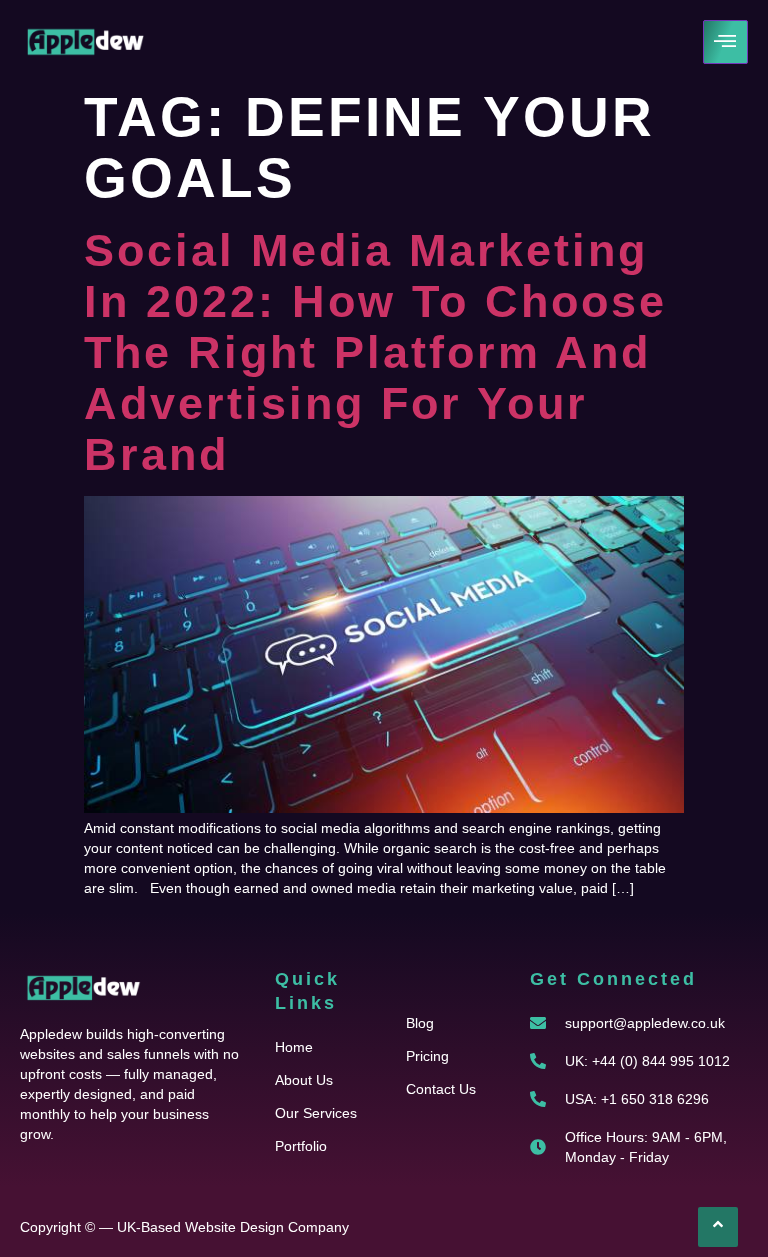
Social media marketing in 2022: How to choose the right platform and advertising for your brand (375, 352)
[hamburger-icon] (725, 42)
